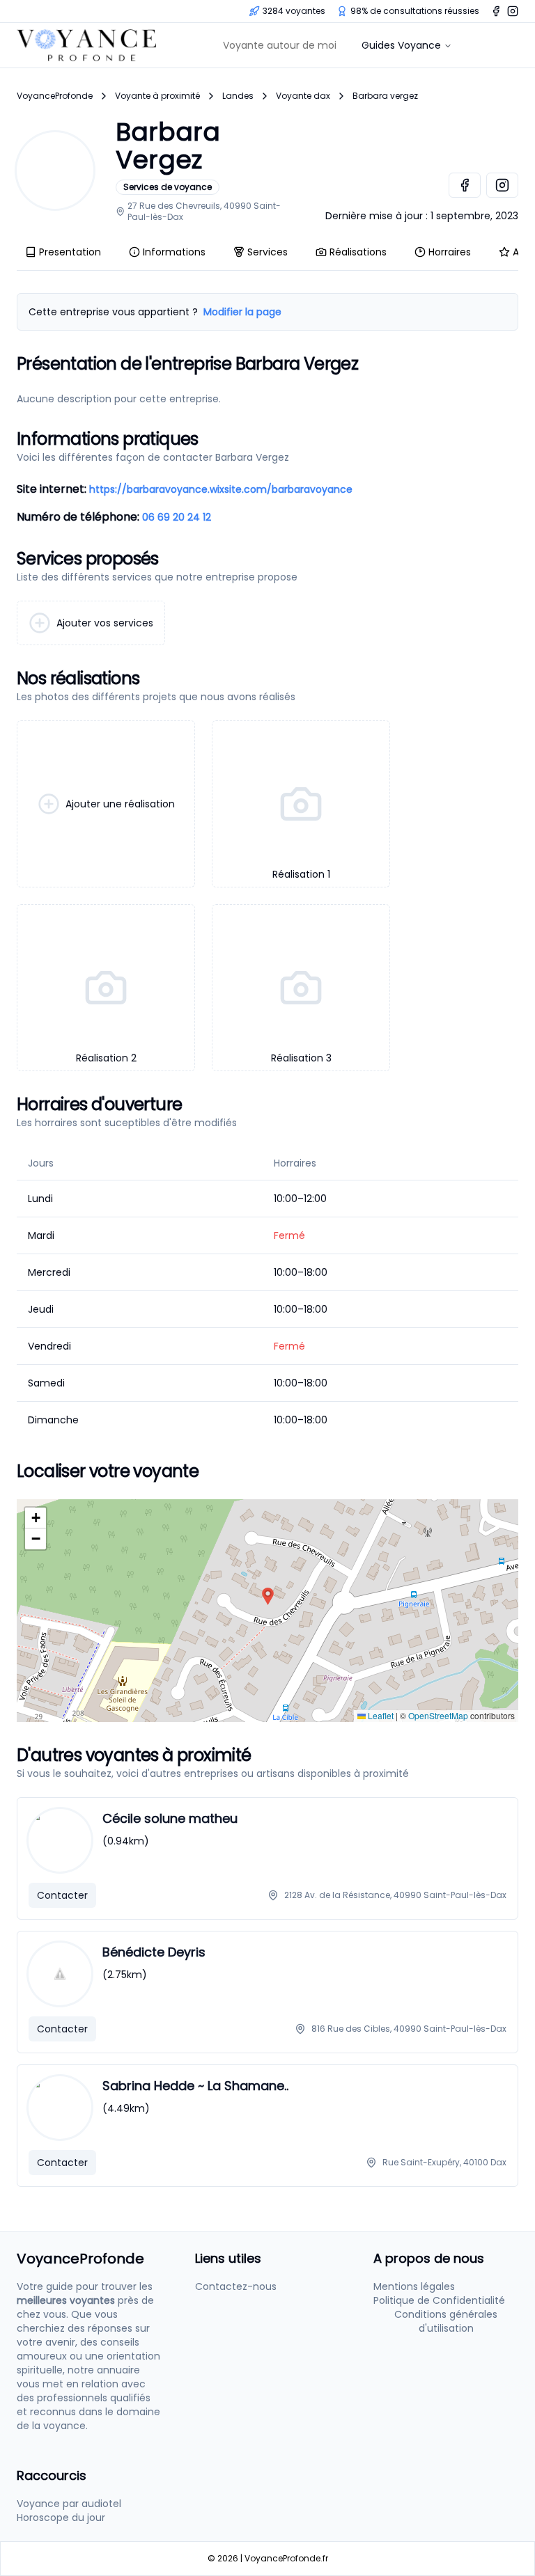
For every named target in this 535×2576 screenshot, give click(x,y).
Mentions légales (414, 2286)
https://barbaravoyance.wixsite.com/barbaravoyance (221, 489)
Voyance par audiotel (69, 2504)
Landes (238, 96)
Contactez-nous (236, 2286)
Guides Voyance (401, 45)
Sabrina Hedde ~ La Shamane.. (195, 2086)
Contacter (62, 1895)
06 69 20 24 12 (177, 517)
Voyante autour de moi (280, 45)
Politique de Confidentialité (439, 2300)
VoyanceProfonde (55, 96)
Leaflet (380, 1715)
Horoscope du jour (61, 2518)
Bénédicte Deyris (154, 1952)
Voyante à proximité (157, 96)
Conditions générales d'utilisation (446, 2321)
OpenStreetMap (438, 1715)
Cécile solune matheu (170, 1818)
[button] (268, 1596)
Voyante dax (303, 96)
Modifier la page (242, 312)
